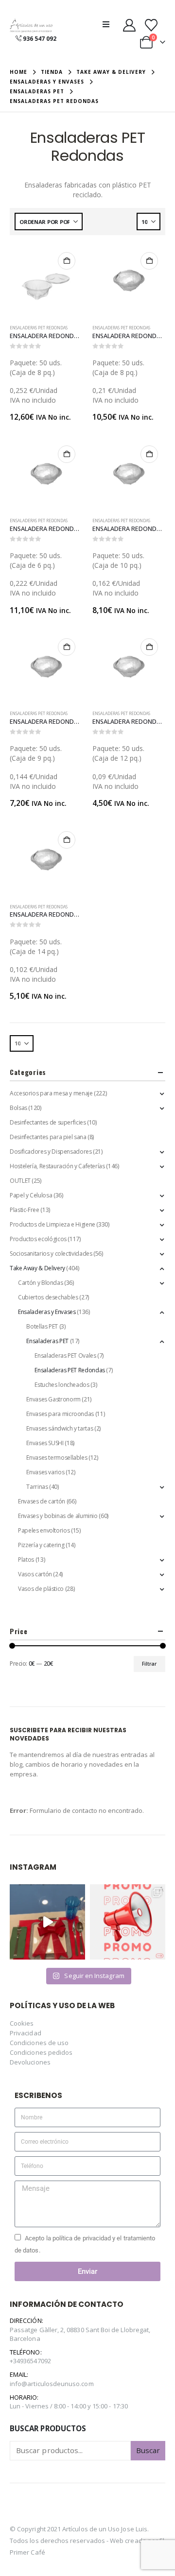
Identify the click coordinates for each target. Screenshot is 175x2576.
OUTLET (20, 1181)
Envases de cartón (42, 1501)
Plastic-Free (25, 1210)
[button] (109, 24)
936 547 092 (40, 39)
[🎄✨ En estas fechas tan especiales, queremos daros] (47, 1922)
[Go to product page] (46, 281)
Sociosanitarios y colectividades (51, 1254)
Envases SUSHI (45, 1443)
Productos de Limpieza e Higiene (52, 1224)
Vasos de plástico (41, 1589)
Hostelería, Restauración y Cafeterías (57, 1166)
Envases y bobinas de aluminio (58, 1516)
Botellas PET (42, 1326)
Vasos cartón (35, 1574)
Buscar (148, 2450)
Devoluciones (30, 2062)
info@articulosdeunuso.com (52, 2384)
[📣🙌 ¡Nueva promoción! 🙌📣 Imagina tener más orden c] (128, 1922)
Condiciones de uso (39, 2043)
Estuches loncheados (62, 1385)
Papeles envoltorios (44, 1530)
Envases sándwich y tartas (60, 1428)
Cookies (22, 2023)
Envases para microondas (60, 1414)
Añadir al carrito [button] (67, 261)
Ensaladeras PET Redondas (39, 328)
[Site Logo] (31, 26)
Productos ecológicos (38, 1239)
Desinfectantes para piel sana (48, 1137)
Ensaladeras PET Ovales (65, 1356)
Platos (26, 1560)
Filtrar (149, 1664)
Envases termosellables (57, 1458)
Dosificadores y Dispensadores (51, 1152)
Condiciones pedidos (41, 2052)
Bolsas (18, 1108)
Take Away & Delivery (37, 1268)
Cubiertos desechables (48, 1297)
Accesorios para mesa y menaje (51, 1093)
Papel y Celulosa (31, 1195)
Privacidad (26, 2033)
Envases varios (45, 1472)
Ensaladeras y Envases (47, 1312)
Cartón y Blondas (40, 1283)
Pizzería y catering (41, 1545)
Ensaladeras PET (47, 1341)
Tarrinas (37, 1487)
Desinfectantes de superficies (48, 1122)
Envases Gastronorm (53, 1399)
